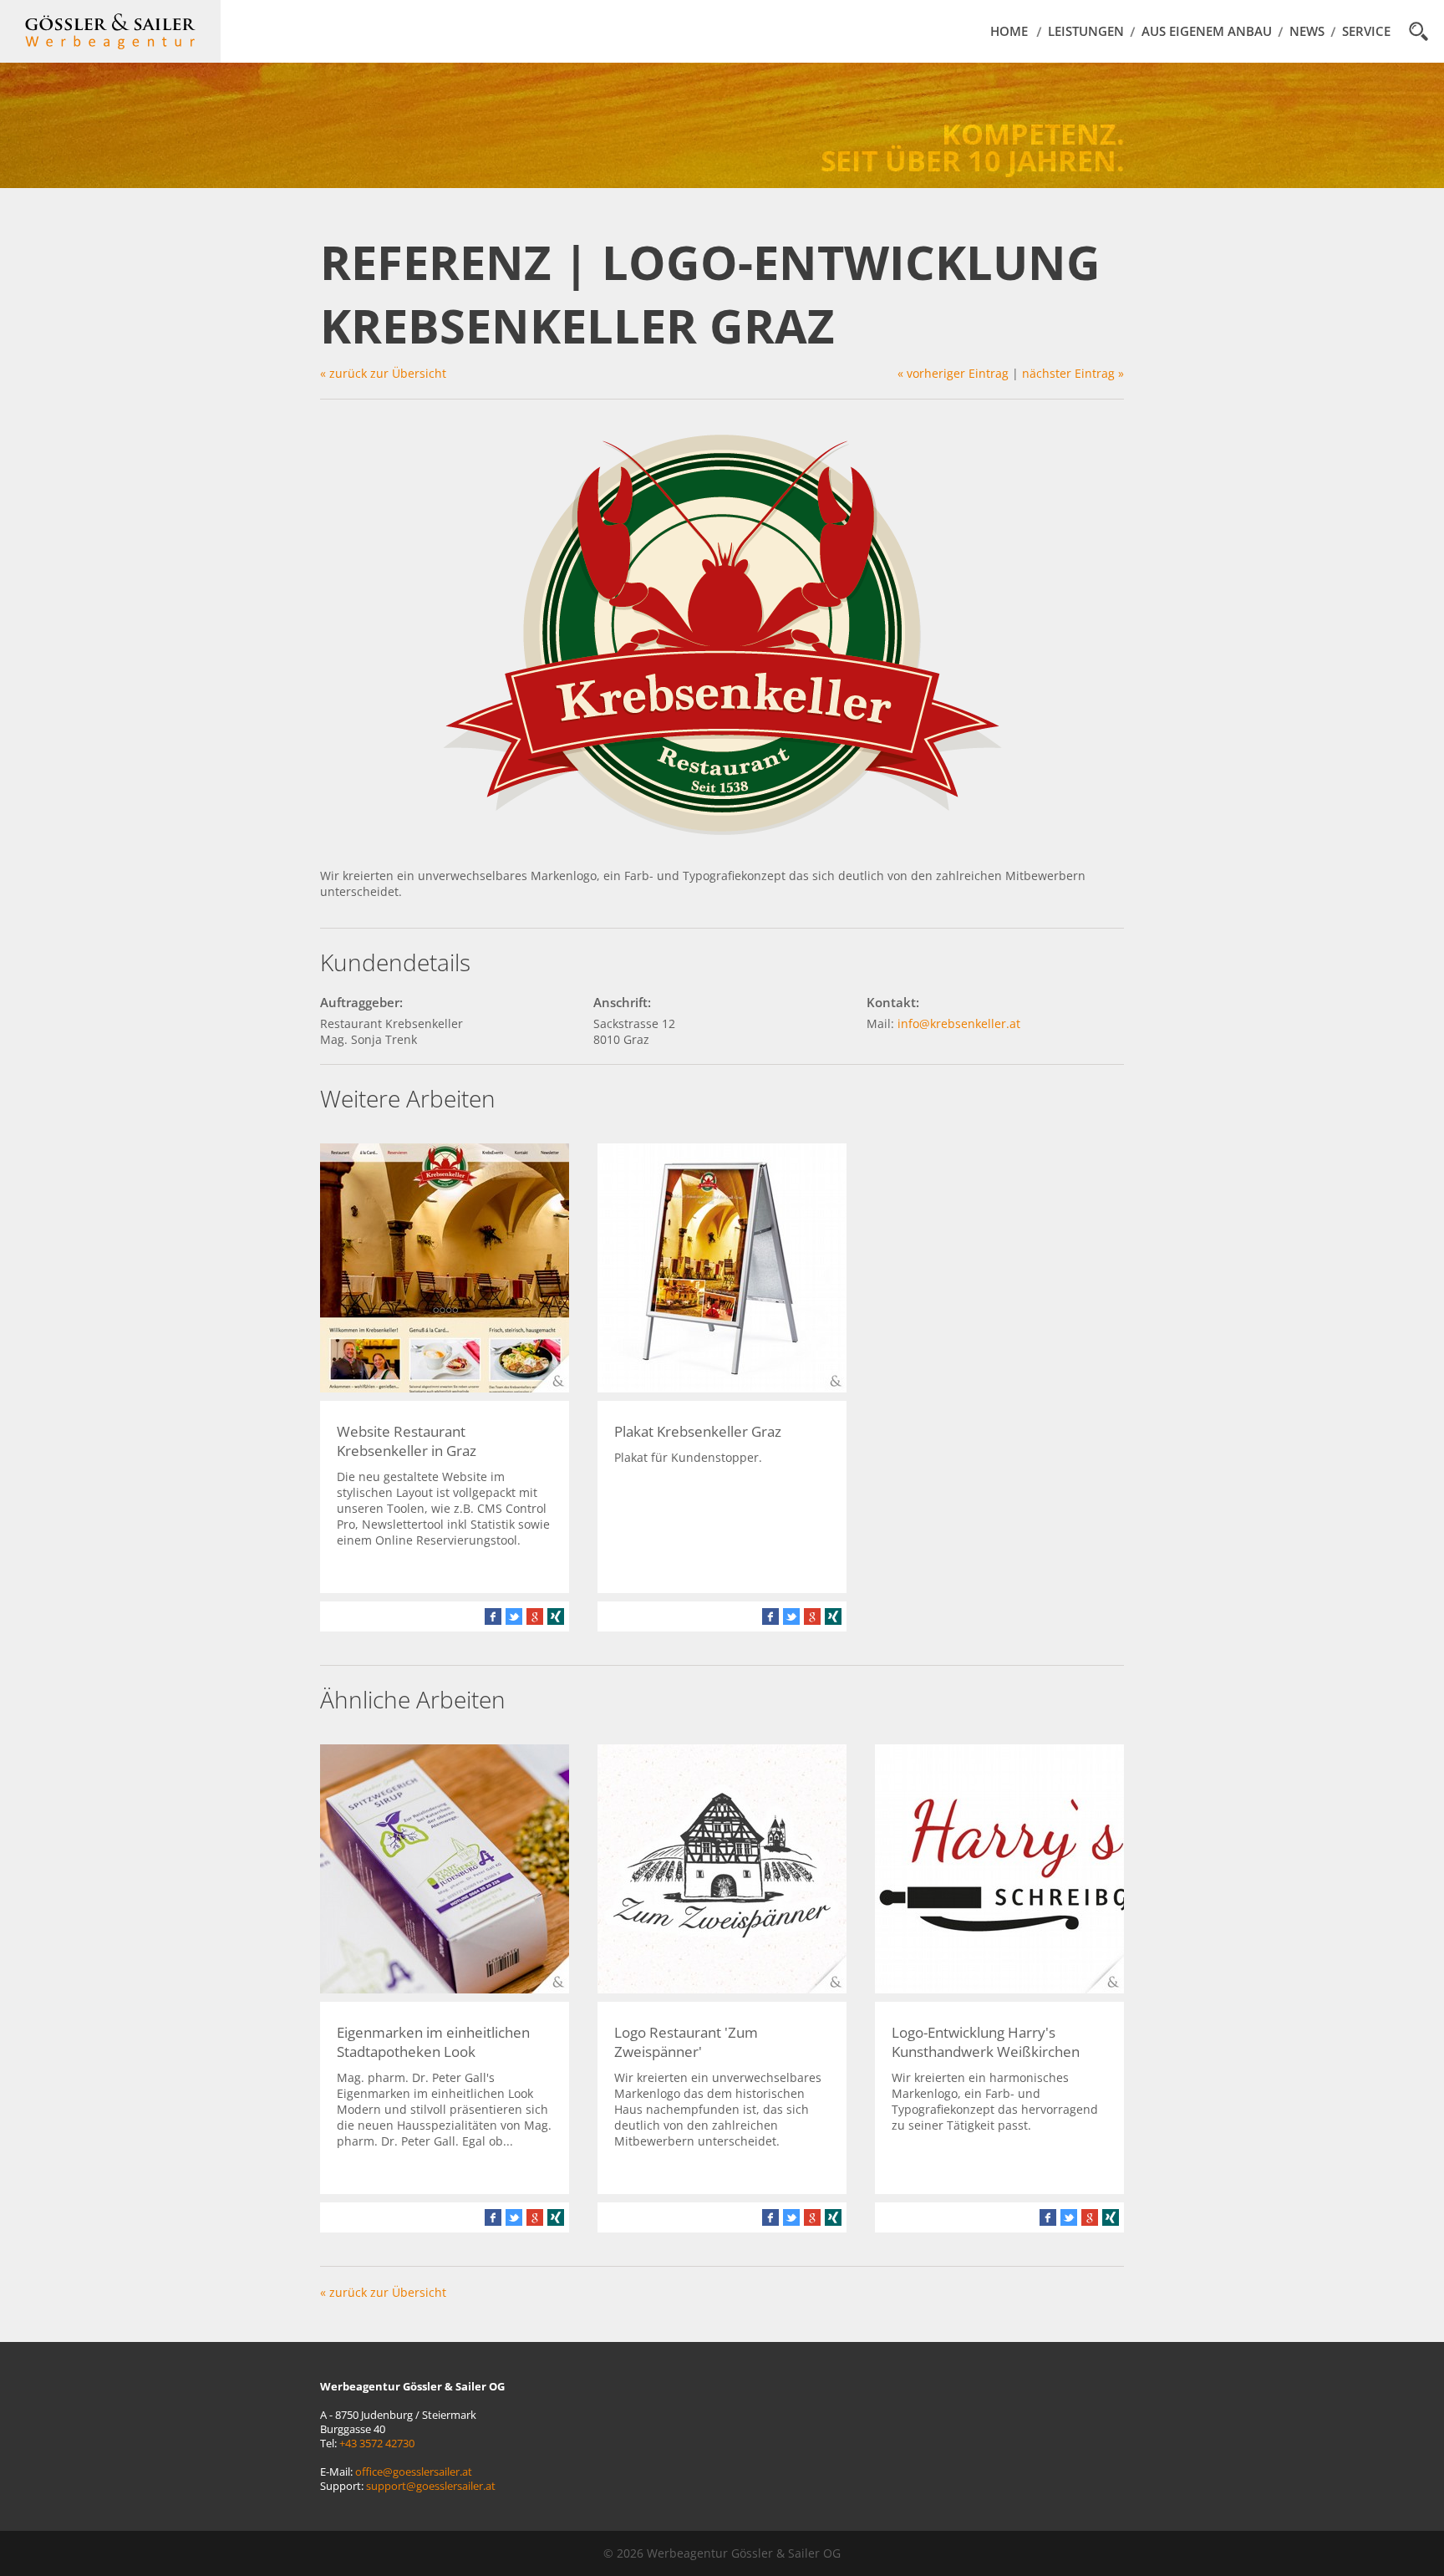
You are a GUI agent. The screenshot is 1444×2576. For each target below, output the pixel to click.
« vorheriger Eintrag (953, 373)
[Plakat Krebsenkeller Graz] (722, 1388)
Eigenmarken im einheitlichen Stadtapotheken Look (433, 2042)
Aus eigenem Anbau (1207, 31)
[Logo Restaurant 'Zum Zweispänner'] (722, 1989)
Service (1366, 31)
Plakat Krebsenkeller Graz (698, 1431)
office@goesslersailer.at (414, 2472)
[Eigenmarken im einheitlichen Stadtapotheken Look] (445, 1989)
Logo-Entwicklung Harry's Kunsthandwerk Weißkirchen (986, 2042)
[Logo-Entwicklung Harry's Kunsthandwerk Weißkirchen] (999, 1989)
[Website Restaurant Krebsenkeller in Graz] (445, 1388)
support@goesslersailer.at (431, 2486)
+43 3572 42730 (377, 2444)
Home (1009, 31)
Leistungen (1086, 31)
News (1307, 31)
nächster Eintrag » (1073, 373)
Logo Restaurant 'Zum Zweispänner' (686, 2042)
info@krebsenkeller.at (959, 1023)
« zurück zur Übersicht (383, 373)
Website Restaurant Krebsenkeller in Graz (407, 1441)
